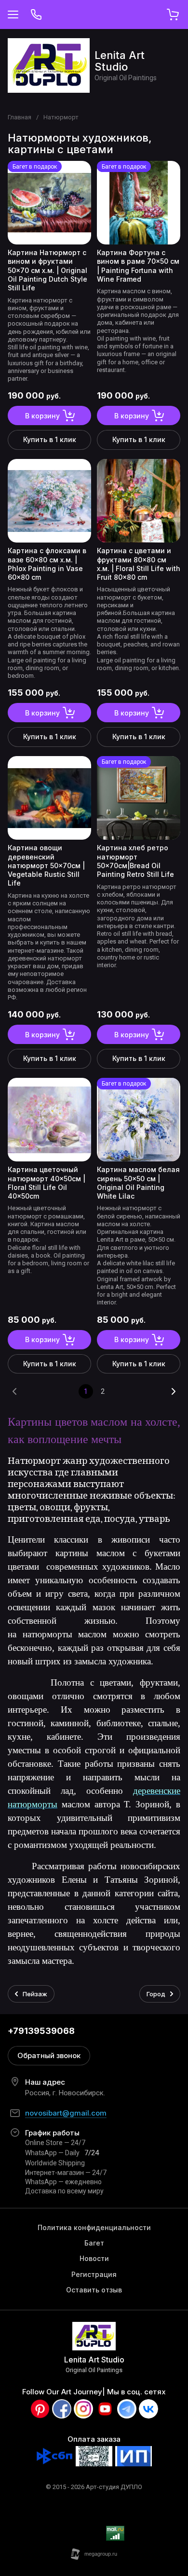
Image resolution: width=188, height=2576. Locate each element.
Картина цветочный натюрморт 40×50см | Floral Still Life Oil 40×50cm (47, 1183)
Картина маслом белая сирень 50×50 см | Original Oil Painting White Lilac (138, 1183)
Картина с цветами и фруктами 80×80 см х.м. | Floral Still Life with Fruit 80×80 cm (139, 564)
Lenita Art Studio (120, 61)
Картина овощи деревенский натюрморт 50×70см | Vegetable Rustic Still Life (46, 865)
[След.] (173, 1391)
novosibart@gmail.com (66, 2113)
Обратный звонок (49, 2055)
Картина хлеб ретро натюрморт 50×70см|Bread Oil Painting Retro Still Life (135, 861)
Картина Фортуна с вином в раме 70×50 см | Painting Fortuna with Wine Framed (138, 266)
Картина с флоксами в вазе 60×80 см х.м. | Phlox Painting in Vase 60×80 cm (47, 564)
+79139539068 (41, 2031)
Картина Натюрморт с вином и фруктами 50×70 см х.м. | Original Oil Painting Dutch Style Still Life (47, 270)
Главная (20, 117)
